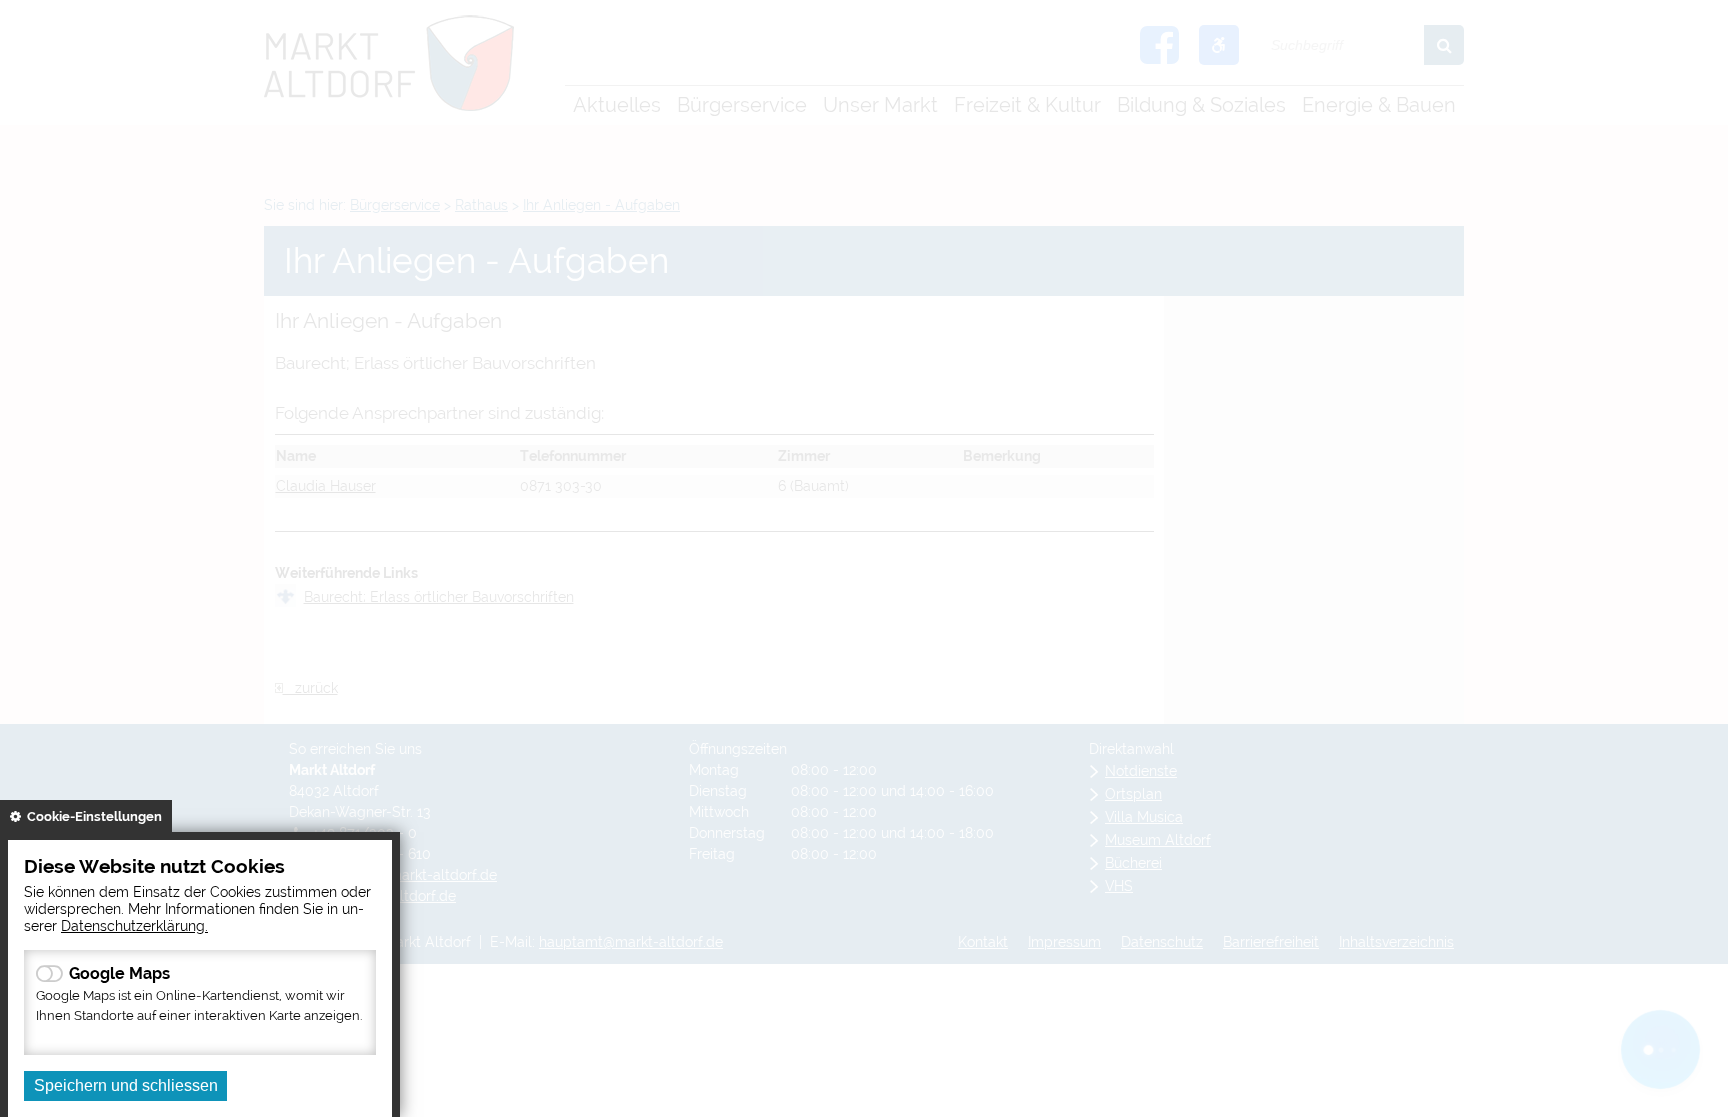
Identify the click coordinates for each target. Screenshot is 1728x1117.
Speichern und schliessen (126, 1085)
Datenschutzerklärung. (134, 925)
